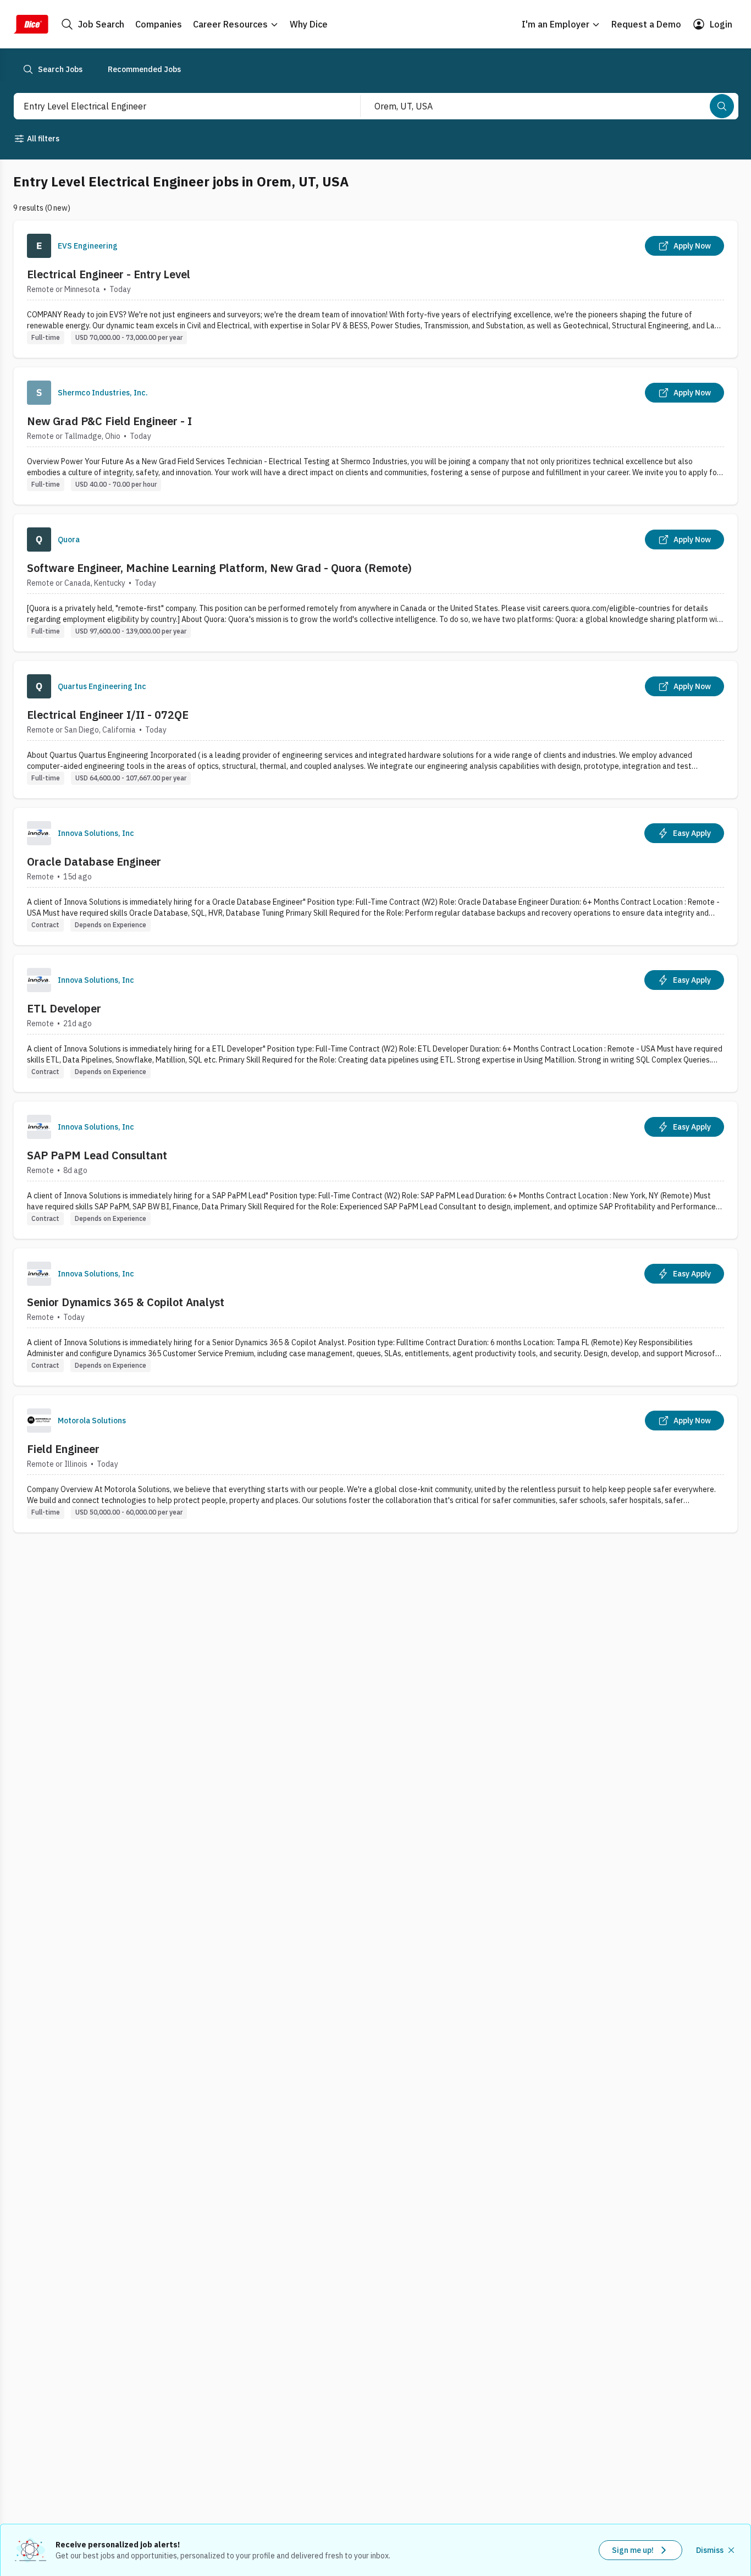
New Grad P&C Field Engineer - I (109, 421)
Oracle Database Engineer (94, 862)
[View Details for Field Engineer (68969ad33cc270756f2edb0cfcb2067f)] (375, 1464)
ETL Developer (64, 1008)
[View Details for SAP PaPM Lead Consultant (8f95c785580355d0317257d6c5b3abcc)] (375, 1170)
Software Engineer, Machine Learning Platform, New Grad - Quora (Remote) (219, 568)
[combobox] (175, 106)
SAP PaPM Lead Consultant (97, 1155)
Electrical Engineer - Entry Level (109, 274)
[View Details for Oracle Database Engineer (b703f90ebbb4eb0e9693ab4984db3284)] (375, 876)
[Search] (722, 106)
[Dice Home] (31, 24)
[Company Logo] (39, 246)
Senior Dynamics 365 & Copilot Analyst (126, 1302)
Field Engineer (63, 1449)
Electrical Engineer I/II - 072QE (108, 715)
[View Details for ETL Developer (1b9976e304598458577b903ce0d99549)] (375, 1023)
